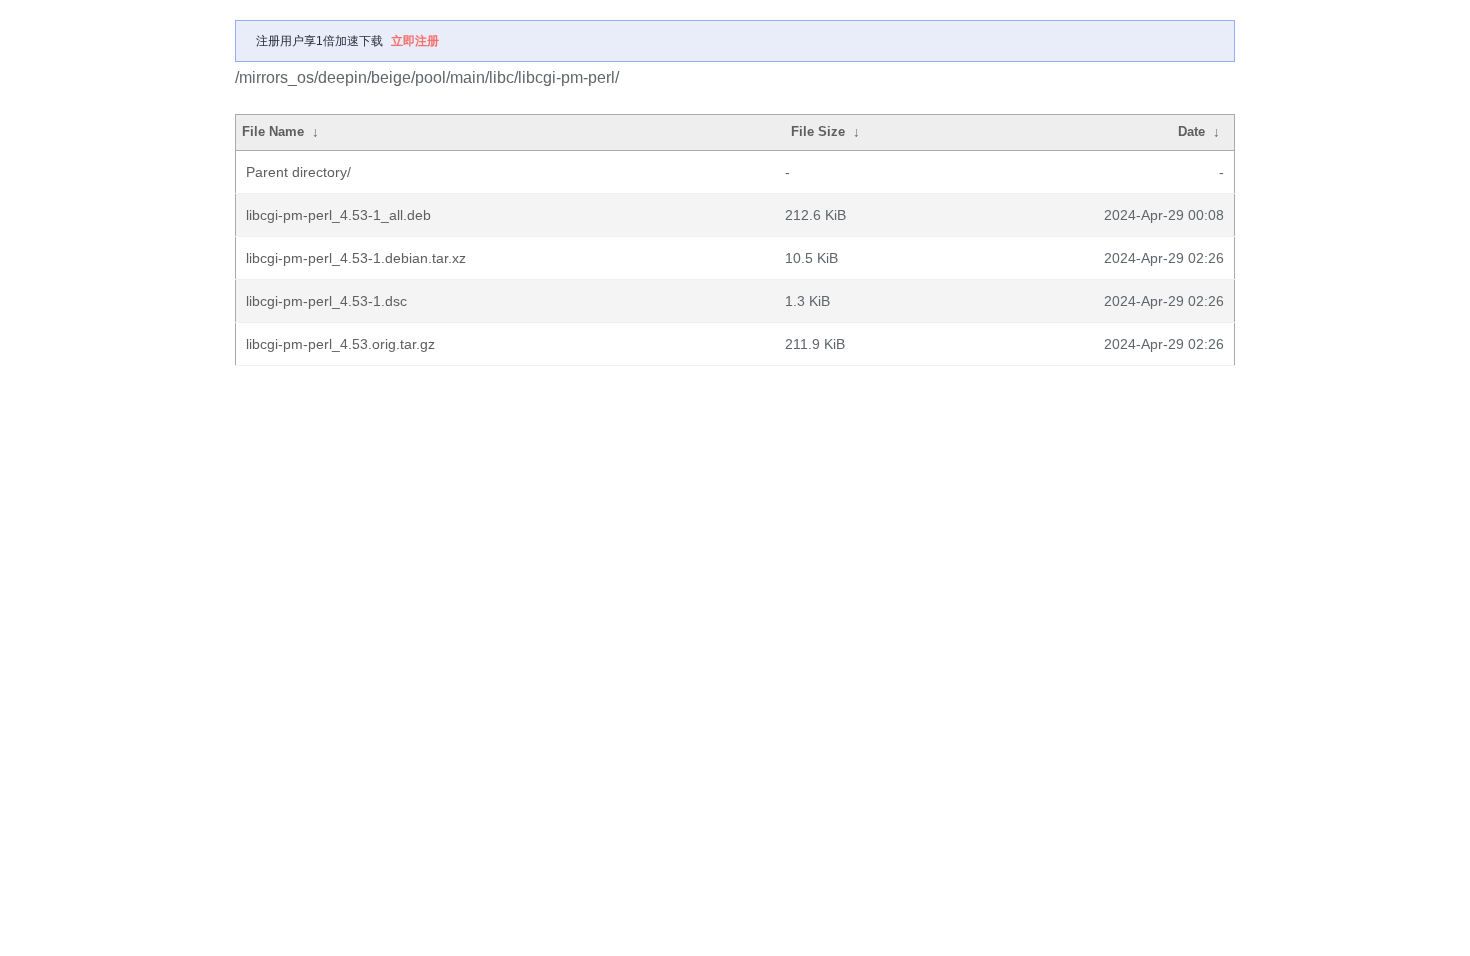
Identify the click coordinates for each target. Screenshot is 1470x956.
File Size (818, 131)
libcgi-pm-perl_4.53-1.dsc (326, 301)
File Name (273, 131)
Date (1191, 131)
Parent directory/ (298, 172)
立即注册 (415, 41)
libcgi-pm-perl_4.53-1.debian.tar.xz (356, 258)
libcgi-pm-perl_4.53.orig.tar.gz (340, 344)
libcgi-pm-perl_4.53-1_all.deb (338, 215)
